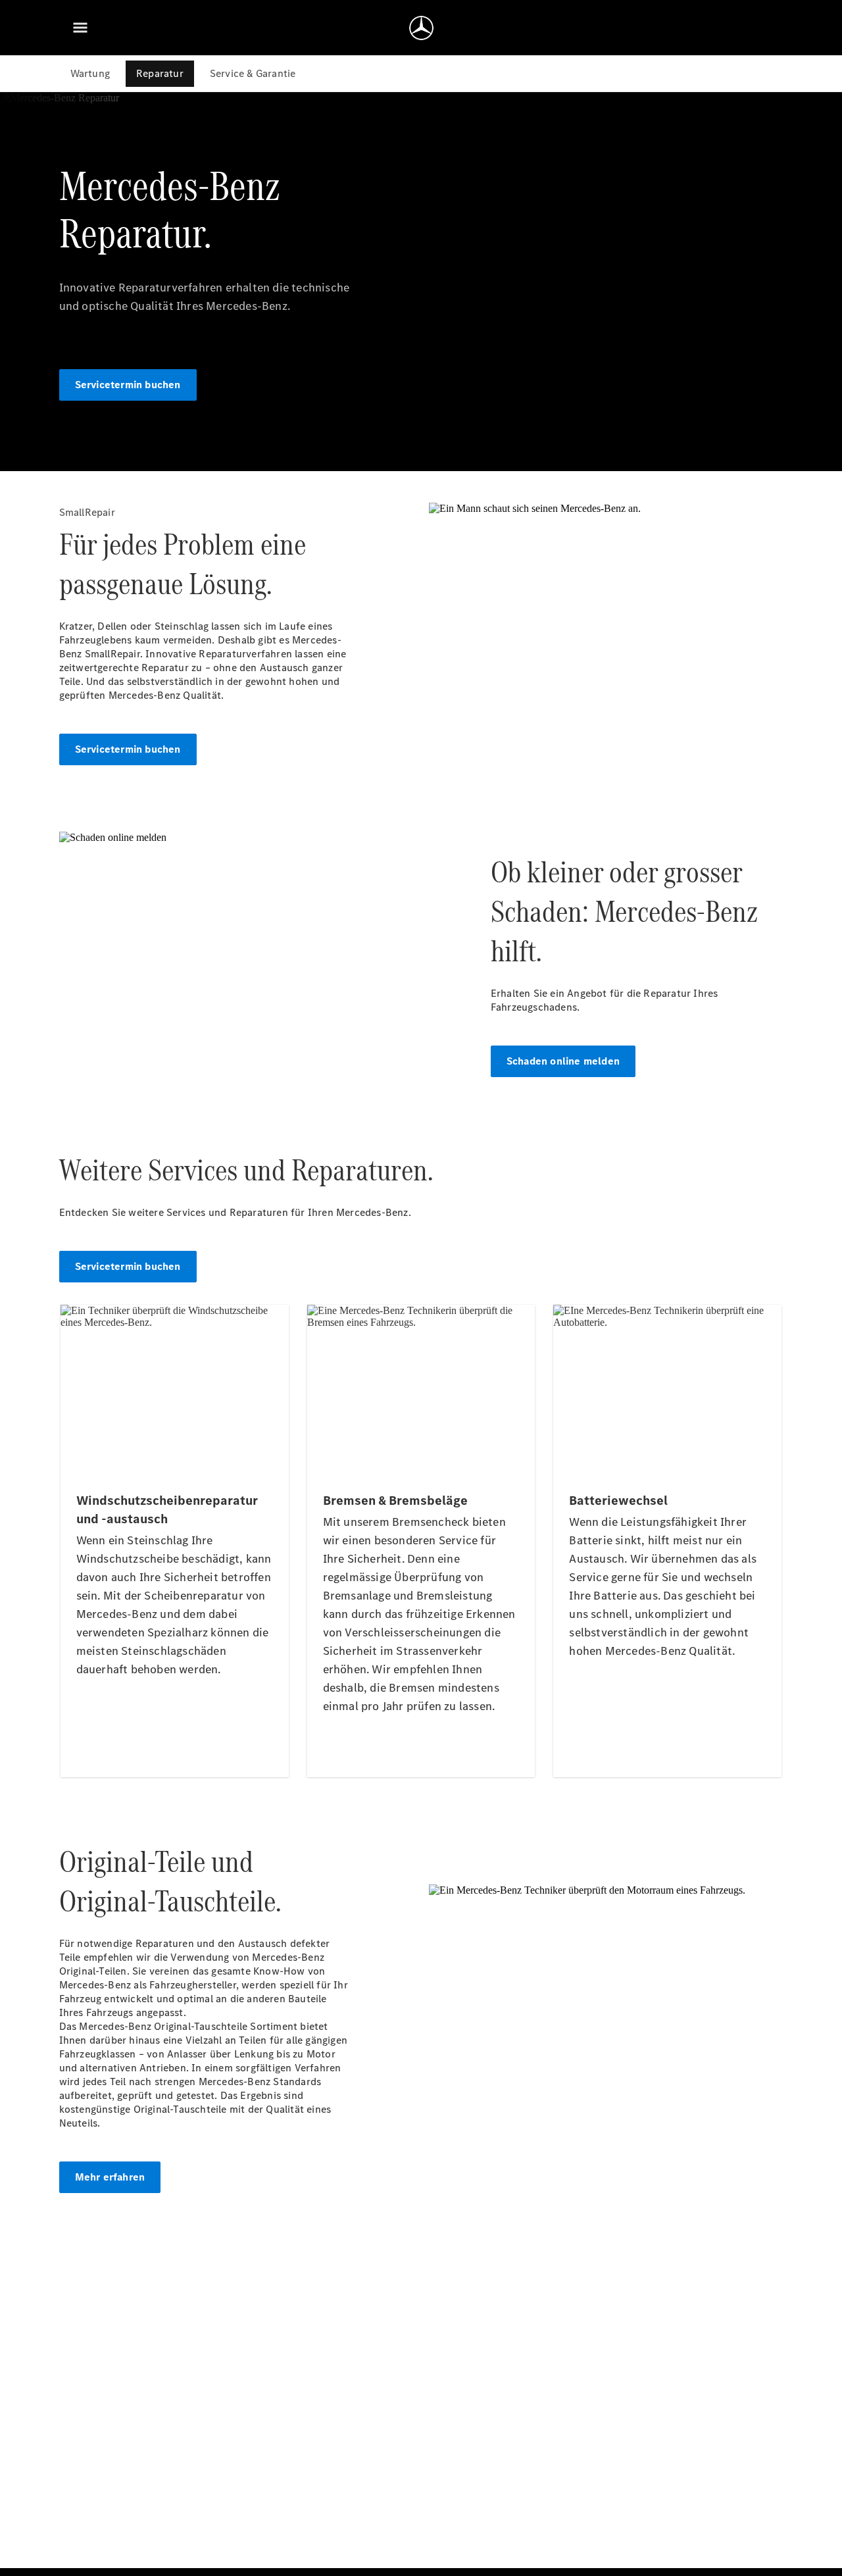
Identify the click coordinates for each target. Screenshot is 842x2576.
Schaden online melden (563, 1061)
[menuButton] (80, 28)
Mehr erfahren (110, 2177)
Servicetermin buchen (128, 385)
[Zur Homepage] (421, 28)
